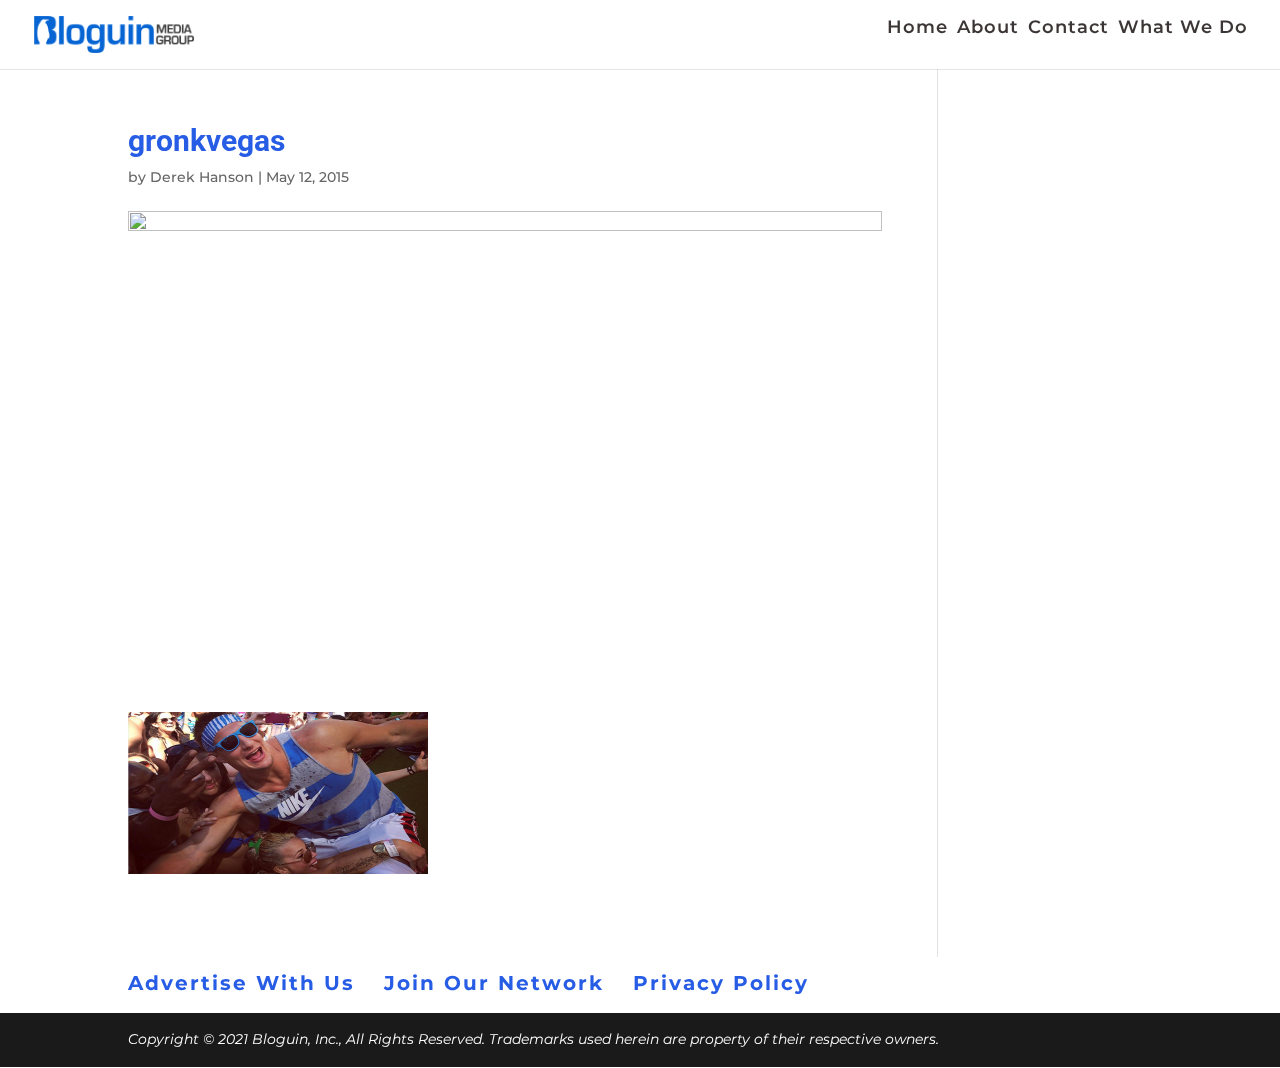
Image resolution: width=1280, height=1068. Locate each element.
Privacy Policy (721, 983)
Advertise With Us (241, 983)
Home (917, 29)
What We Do (1183, 29)
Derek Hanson (202, 177)
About (988, 29)
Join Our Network (494, 983)
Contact (1068, 29)
